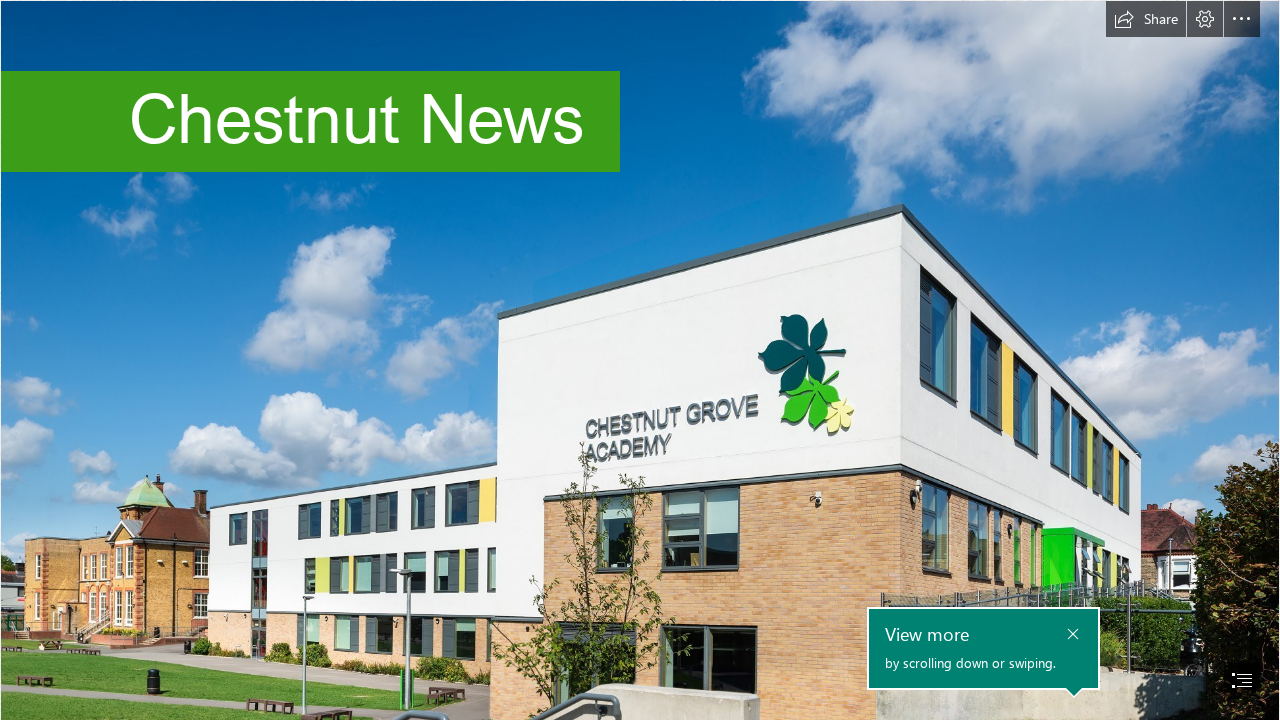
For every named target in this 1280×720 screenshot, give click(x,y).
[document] (640, 360)
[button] (1146, 19)
